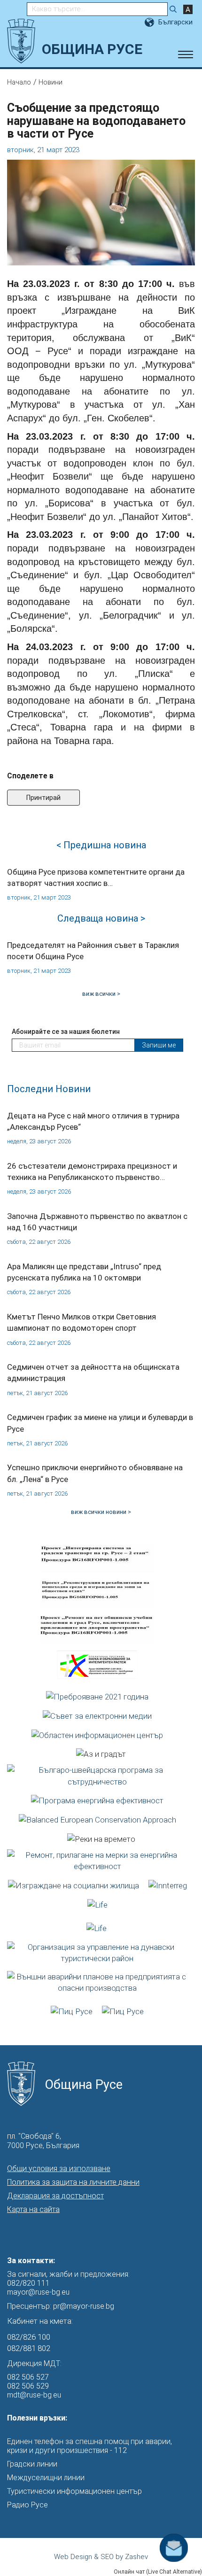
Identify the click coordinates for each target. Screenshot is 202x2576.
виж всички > (101, 994)
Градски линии (32, 2464)
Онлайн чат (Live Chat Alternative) (158, 2572)
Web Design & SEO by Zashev (101, 2557)
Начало (19, 82)
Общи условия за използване (59, 2169)
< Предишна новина (101, 845)
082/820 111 (28, 2283)
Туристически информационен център (74, 2491)
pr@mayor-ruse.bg (84, 2306)
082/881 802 (29, 2348)
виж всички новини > (101, 1512)
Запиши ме (159, 1045)
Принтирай (43, 798)
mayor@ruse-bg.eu (38, 2292)
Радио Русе (27, 2505)
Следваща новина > (101, 918)
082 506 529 (28, 2386)
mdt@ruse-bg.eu (34, 2395)
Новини (50, 82)
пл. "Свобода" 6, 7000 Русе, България (43, 2141)
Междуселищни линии (46, 2478)
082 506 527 (28, 2377)
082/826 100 (29, 2337)
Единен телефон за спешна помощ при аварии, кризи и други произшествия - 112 (89, 2446)
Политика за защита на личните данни (73, 2182)
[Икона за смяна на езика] (150, 22)
